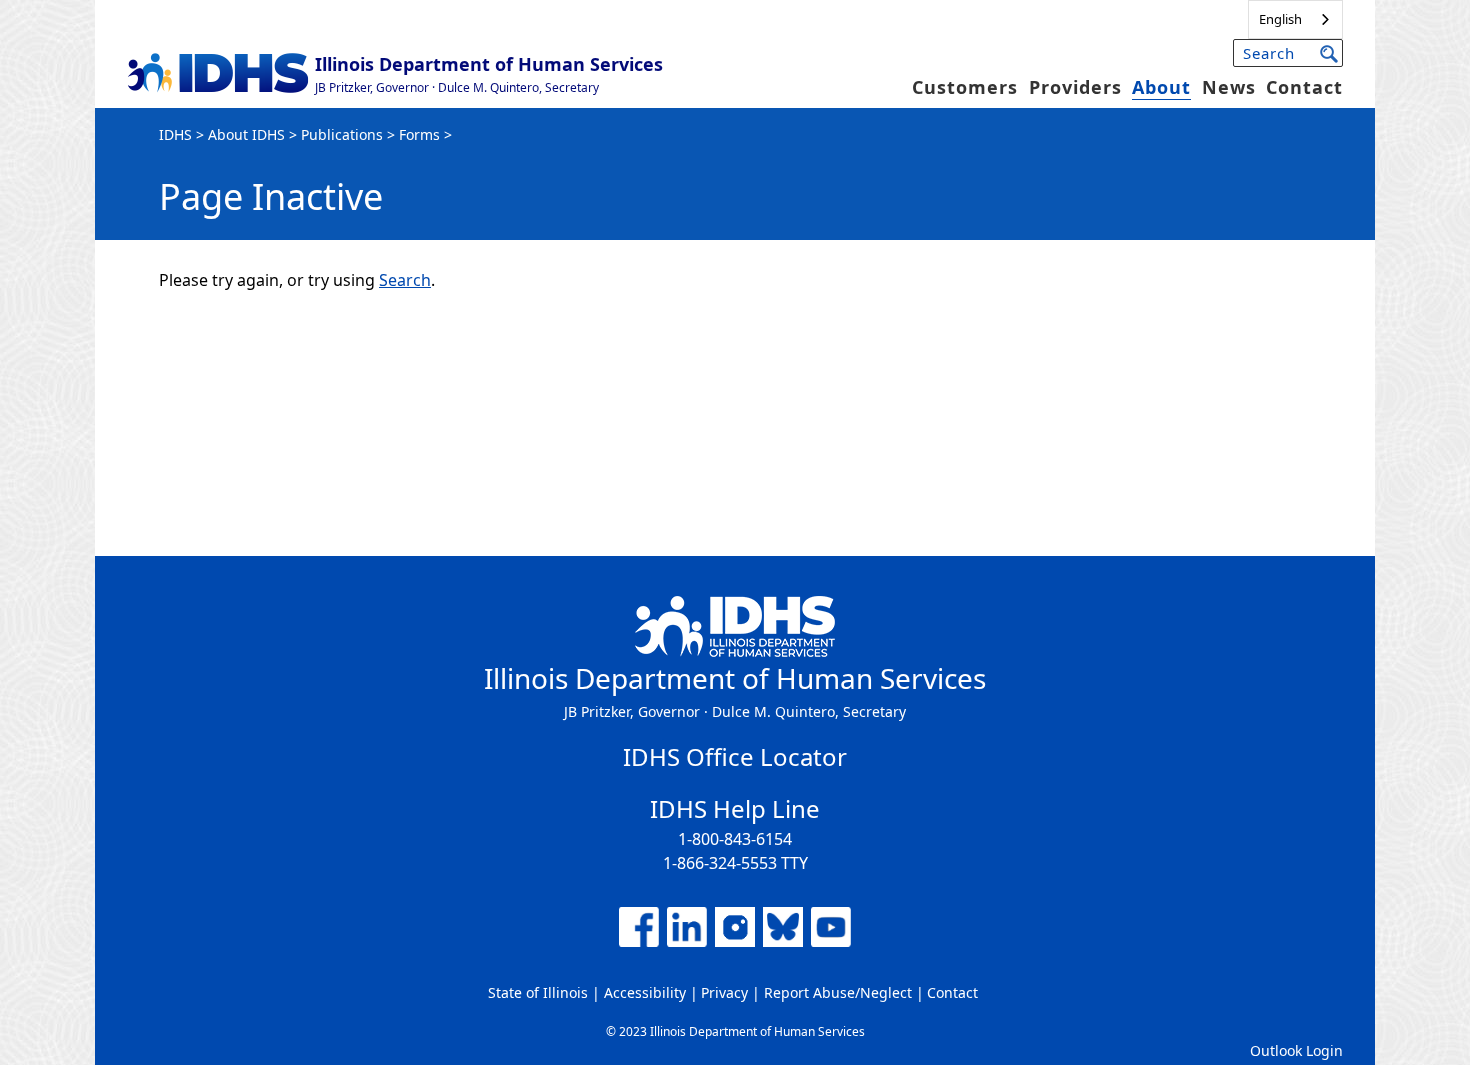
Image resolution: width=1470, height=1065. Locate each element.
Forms (419, 134)
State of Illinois (538, 992)
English (1280, 19)
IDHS (175, 134)
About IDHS (246, 134)
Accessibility (645, 992)
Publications (342, 134)
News (1229, 87)
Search (405, 280)
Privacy (724, 992)
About (1161, 87)
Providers (1075, 87)
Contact (1304, 87)
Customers (965, 87)
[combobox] (1295, 19)
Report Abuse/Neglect (838, 992)
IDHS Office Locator (735, 756)
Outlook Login (1296, 1050)
